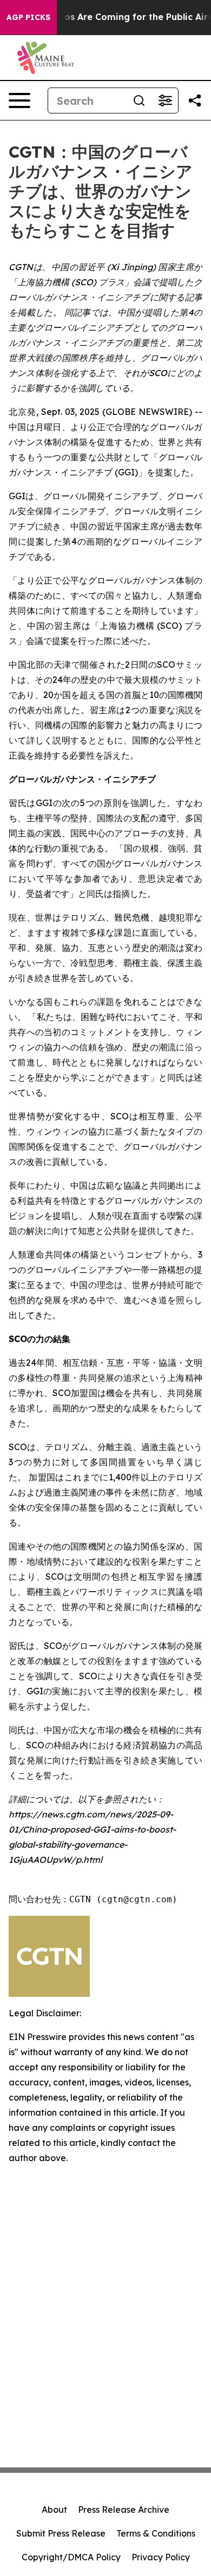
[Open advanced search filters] (165, 100)
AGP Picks (28, 17)
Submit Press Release (61, 2533)
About (54, 2510)
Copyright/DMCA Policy (71, 2557)
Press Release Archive (124, 2510)
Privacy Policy (161, 2557)
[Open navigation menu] (19, 100)
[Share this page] (195, 100)
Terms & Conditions (156, 2533)
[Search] (139, 100)
